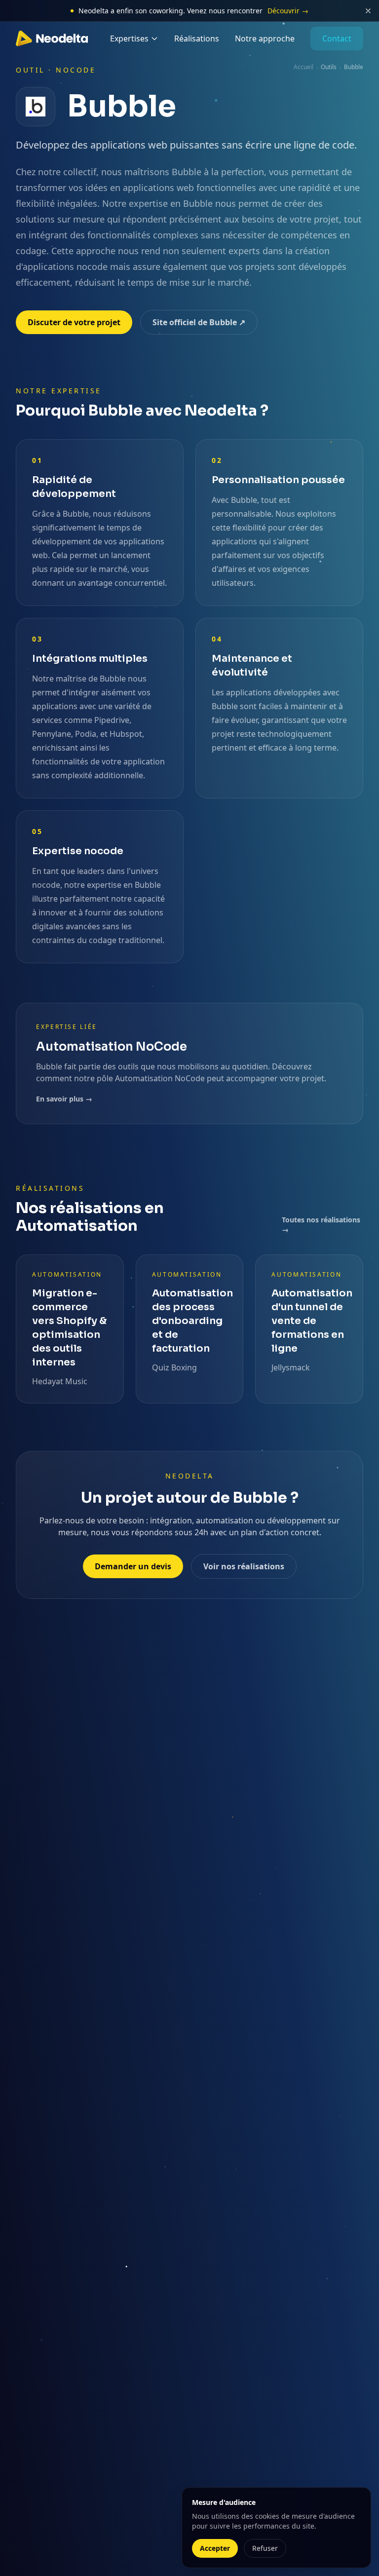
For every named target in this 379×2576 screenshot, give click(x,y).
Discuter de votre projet (74, 322)
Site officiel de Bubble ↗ (199, 322)
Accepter (215, 2548)
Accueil (303, 67)
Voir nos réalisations (244, 1566)
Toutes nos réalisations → (321, 1225)
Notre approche (265, 38)
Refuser (265, 2548)
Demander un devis (133, 1566)
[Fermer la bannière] (368, 11)
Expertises (129, 38)
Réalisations (197, 38)
